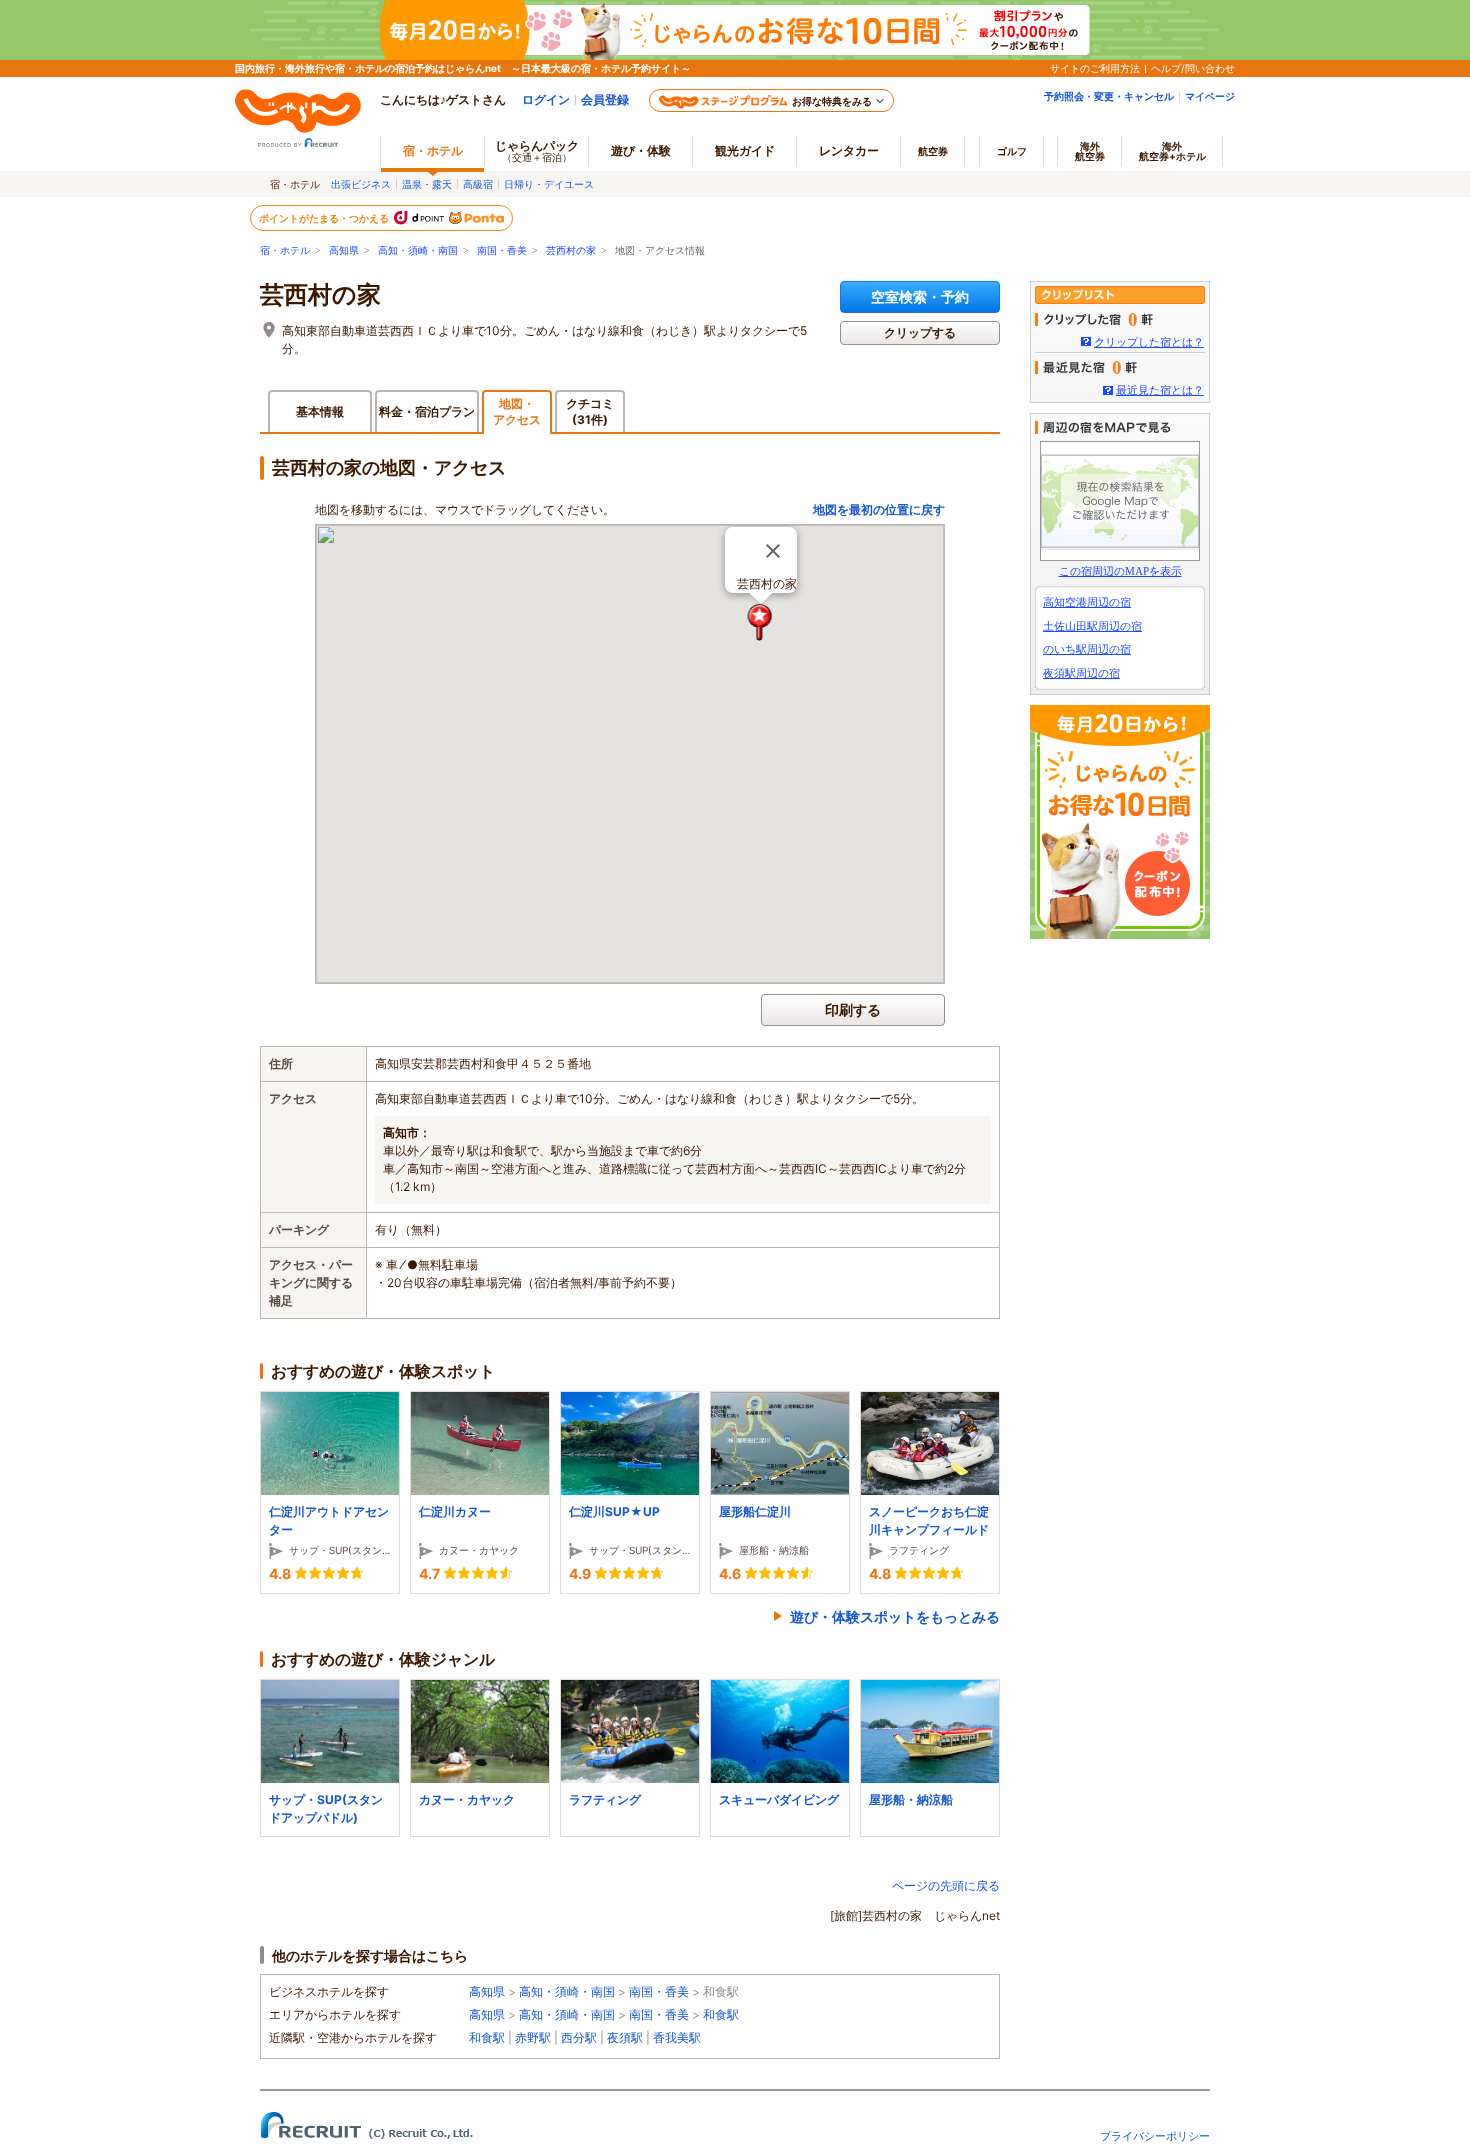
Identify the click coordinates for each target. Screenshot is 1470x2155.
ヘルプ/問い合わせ (1193, 68)
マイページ (1210, 96)
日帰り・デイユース (549, 184)
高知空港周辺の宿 (1087, 602)
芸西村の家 (571, 250)
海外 (1090, 151)
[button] (760, 622)
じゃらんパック (537, 150)
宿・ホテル (285, 250)
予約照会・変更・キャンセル (1109, 96)
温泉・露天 (427, 184)
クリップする (920, 332)
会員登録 (605, 99)
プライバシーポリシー (1155, 2136)
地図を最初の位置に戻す (879, 509)
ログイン (546, 99)
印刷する (853, 1009)
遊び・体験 (641, 150)
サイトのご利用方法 (1095, 68)
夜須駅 (625, 2037)
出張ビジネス (361, 184)
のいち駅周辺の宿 (1087, 649)
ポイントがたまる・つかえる (325, 218)
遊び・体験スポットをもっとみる (895, 1616)
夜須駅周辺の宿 (1081, 673)
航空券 (933, 151)
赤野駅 (533, 2037)
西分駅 (579, 2037)
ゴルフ (1012, 151)
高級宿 (478, 184)
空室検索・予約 (920, 296)
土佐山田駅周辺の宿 (1092, 626)
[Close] (773, 551)
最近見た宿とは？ (1160, 390)
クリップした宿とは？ (1149, 342)
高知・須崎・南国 (418, 250)
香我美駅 (677, 2037)
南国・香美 (502, 250)
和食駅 (721, 2014)
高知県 (344, 250)
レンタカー (849, 150)
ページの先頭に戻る (946, 1885)
